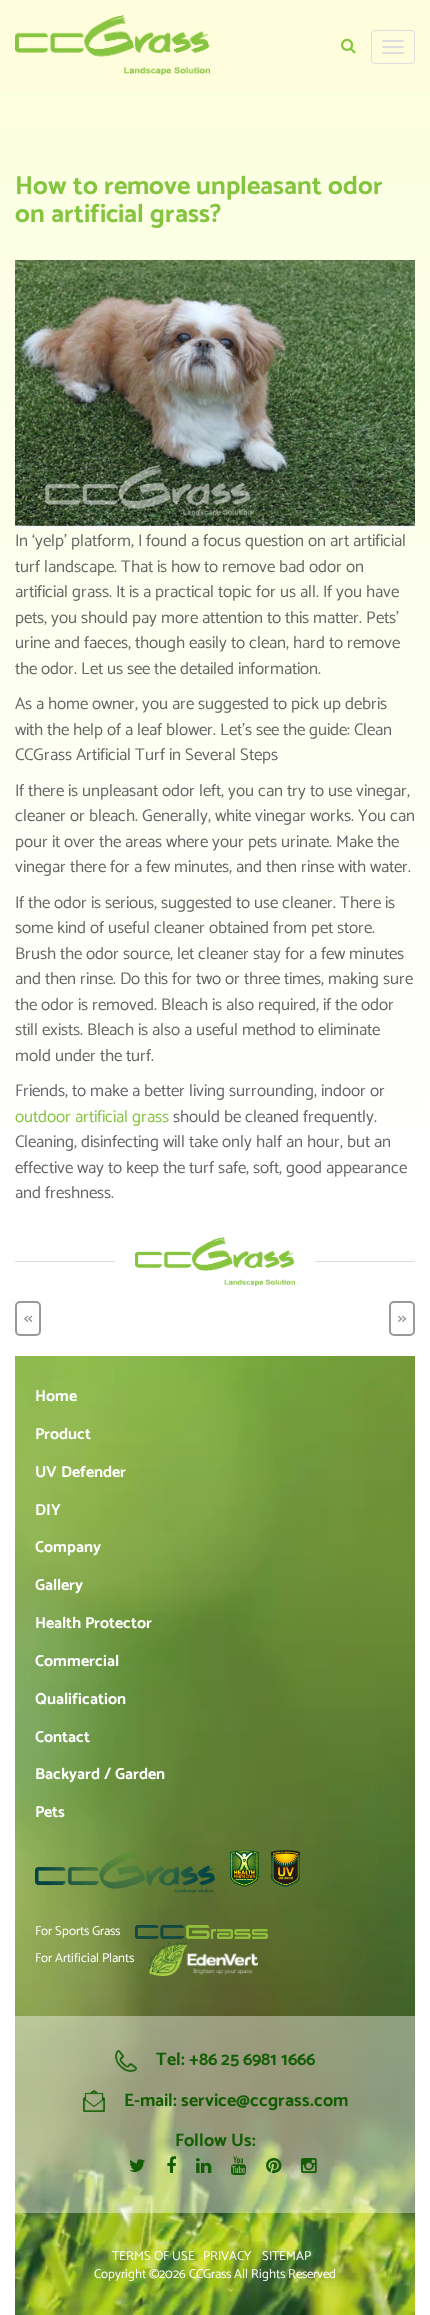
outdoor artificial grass (92, 1117)
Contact (62, 1737)
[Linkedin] (203, 2167)
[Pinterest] (273, 2167)
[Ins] (308, 2168)
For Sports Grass (77, 1932)
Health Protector (93, 1623)
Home (56, 1396)
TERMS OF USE (153, 2256)
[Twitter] (137, 2167)
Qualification (80, 1699)
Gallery (59, 1585)
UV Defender (80, 1472)
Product (63, 1434)
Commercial (77, 1661)
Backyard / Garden (100, 1774)
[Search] (348, 46)
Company (68, 1547)
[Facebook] (171, 2167)
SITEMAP (286, 2256)
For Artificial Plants (84, 1958)
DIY (48, 1510)
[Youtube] (238, 2167)
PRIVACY (227, 2256)
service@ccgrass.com (264, 2101)
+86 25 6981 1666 (252, 2060)
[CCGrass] (112, 45)
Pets (50, 1812)
